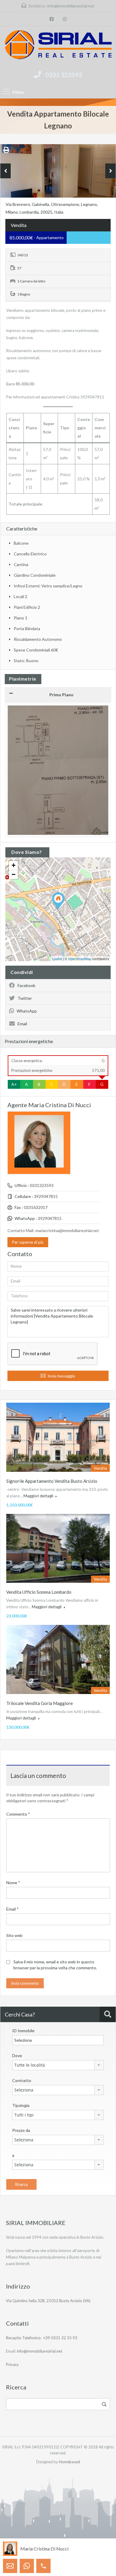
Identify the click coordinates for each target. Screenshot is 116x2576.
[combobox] (58, 2065)
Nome (13, 1883)
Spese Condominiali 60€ (36, 650)
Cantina (21, 564)
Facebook (26, 985)
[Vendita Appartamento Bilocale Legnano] (58, 901)
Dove (17, 2055)
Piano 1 (21, 618)
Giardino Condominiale (35, 575)
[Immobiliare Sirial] (58, 46)
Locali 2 (21, 596)
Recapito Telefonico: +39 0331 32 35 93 (42, 2338)
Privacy (12, 2364)
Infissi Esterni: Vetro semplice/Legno (48, 586)
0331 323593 (64, 75)
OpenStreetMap (80, 959)
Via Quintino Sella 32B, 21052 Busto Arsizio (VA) (48, 2301)
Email (22, 1024)
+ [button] (14, 865)
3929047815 (46, 1196)
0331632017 (36, 1207)
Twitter (25, 998)
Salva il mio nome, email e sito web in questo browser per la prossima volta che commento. (55, 1965)
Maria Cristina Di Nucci (44, 2549)
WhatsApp (27, 1011)
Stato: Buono (26, 661)
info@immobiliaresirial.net (71, 6)
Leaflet (57, 959)
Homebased (69, 2462)
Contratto (22, 2080)
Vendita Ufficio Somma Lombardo (39, 1592)
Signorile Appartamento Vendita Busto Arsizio (52, 1481)
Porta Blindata (27, 628)
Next (110, 171)
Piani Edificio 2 (27, 607)
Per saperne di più (28, 1242)
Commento (18, 1814)
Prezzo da (21, 2130)
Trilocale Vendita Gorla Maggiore (40, 1703)
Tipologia (21, 2105)
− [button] (14, 874)
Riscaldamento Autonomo (38, 639)
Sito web (14, 1935)
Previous (6, 171)
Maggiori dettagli (39, 1496)
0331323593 (42, 1185)
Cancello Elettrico (30, 554)
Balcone (21, 543)
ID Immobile (23, 2031)
